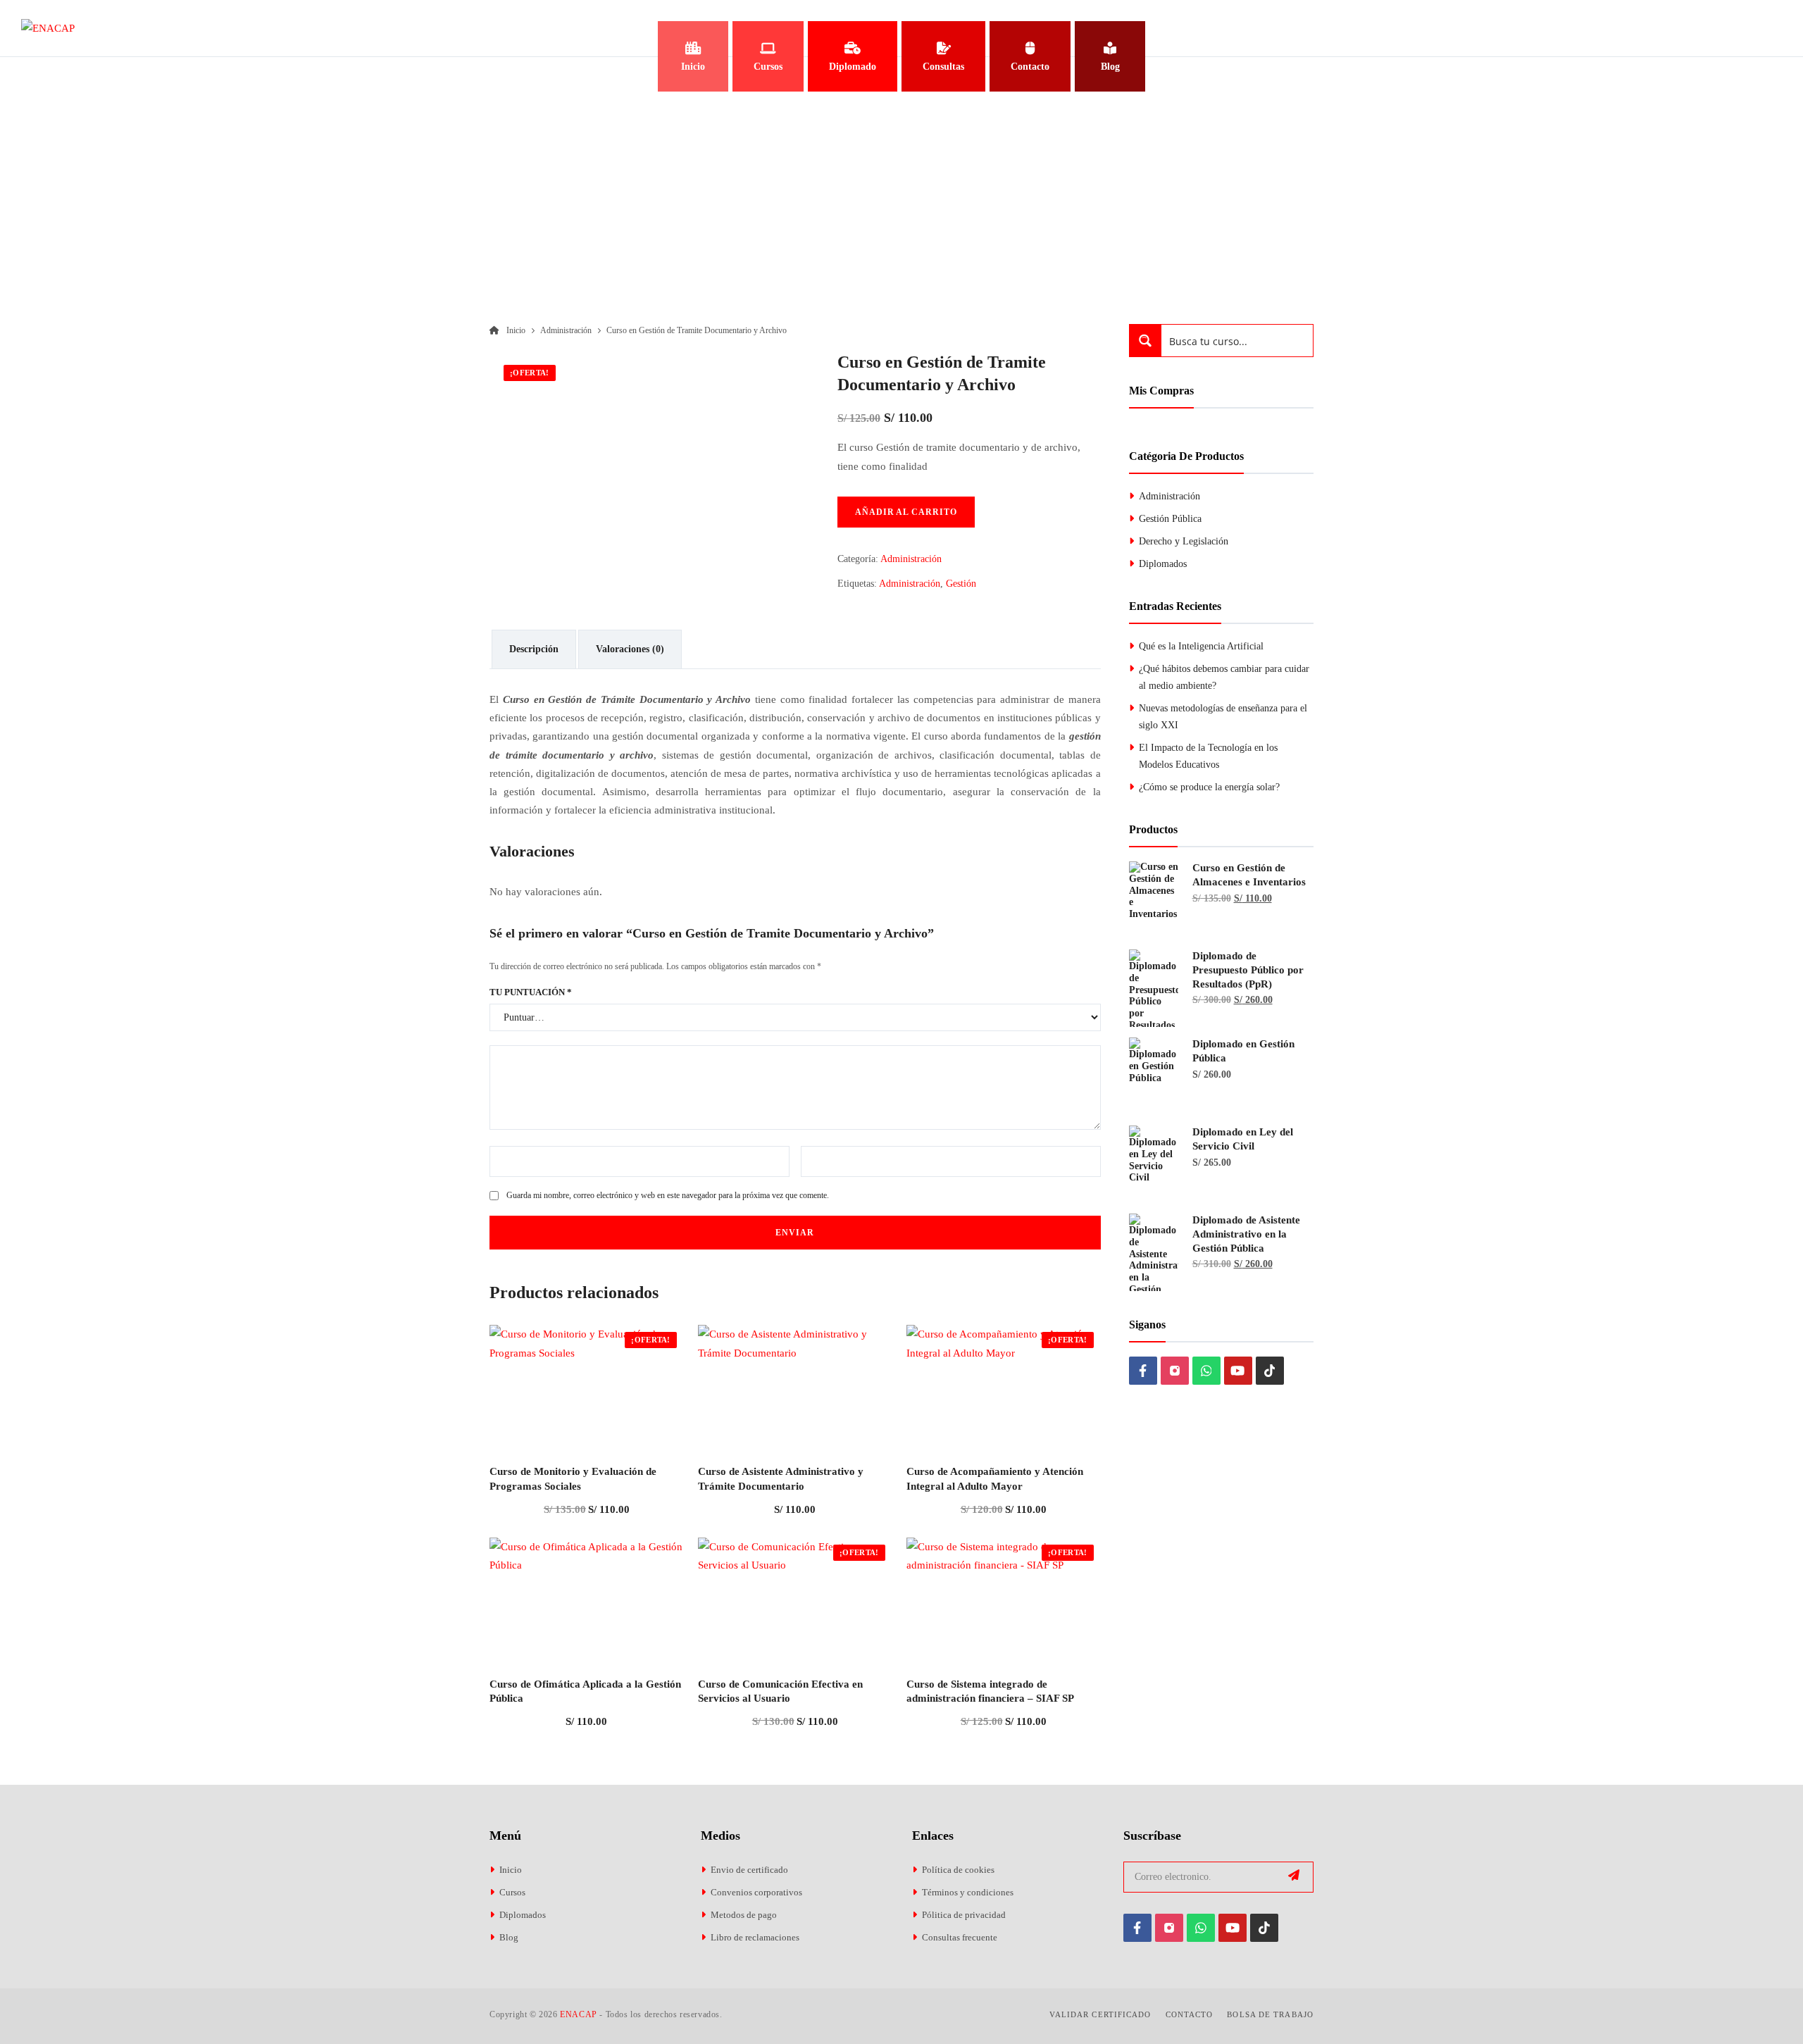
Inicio (511, 1870)
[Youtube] (1238, 1371)
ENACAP (579, 2014)
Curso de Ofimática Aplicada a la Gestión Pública (585, 1691)
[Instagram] (1175, 1371)
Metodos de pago (744, 1915)
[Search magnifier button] (1146, 341)
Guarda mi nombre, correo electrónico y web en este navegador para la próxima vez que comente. (668, 1195)
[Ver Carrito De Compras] (1708, 28)
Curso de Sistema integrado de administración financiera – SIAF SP (990, 1691)
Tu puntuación (531, 992)
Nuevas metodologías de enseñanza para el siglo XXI (1223, 717)
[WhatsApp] (1206, 1371)
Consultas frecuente (960, 1937)
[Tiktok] (1270, 1371)
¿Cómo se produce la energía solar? (1209, 787)
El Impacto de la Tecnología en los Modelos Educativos (1208, 756)
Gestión (961, 584)
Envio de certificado (749, 1870)
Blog (509, 1937)
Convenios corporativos (756, 1892)
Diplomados (1163, 564)
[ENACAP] (48, 28)
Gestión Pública (1170, 519)
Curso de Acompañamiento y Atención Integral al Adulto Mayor (995, 1478)
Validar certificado (1100, 2014)
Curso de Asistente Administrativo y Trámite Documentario (781, 1478)
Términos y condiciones (968, 1892)
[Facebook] (1143, 1371)
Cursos (512, 1892)
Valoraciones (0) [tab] (630, 649)
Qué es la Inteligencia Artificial (1201, 646)
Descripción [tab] (534, 649)
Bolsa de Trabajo (1270, 2014)
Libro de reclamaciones (755, 1937)
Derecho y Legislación (1184, 541)
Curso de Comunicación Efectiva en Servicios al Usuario (780, 1691)
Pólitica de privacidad (964, 1915)
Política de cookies (958, 1870)
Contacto (1190, 2014)
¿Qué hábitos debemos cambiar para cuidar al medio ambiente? (1224, 677)
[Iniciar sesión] (1767, 28)
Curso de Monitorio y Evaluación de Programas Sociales (573, 1478)
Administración (911, 559)
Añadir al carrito (906, 512)
